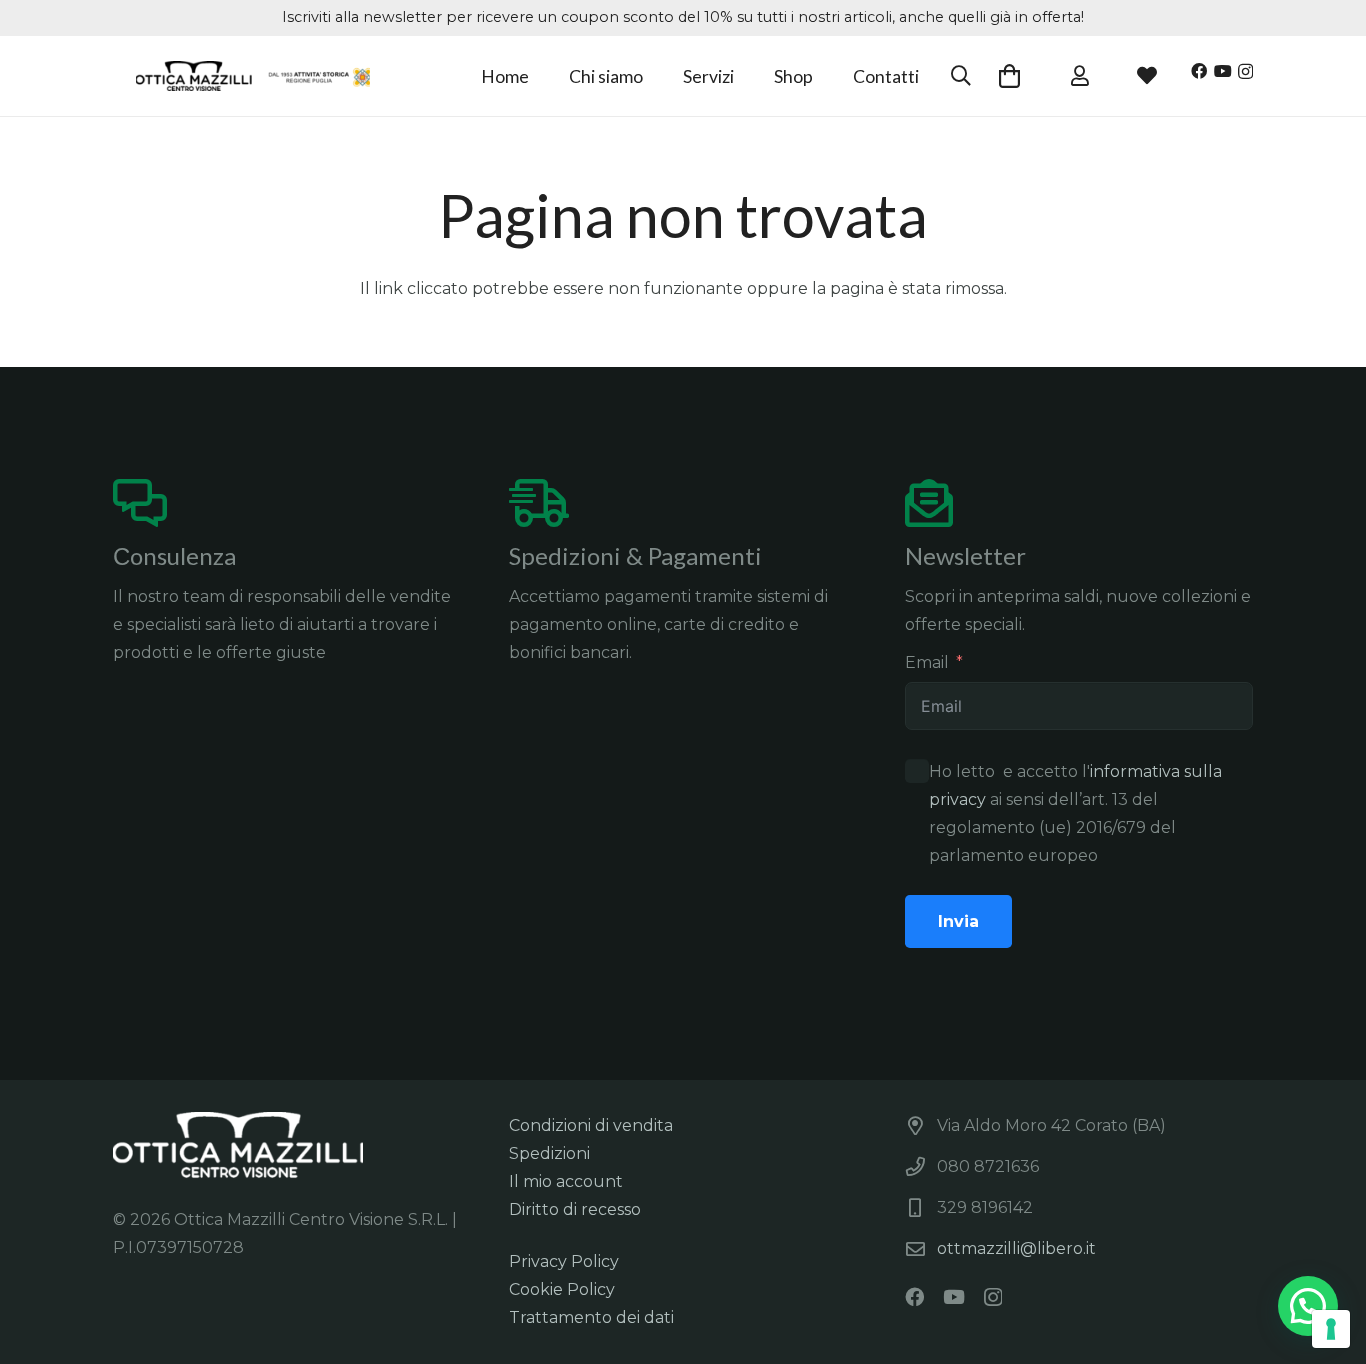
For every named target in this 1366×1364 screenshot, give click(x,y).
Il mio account (566, 1181)
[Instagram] (1245, 72)
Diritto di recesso (575, 1209)
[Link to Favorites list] (1080, 76)
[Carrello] (1009, 76)
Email (927, 662)
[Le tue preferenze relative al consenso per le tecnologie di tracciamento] (1331, 1329)
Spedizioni (549, 1153)
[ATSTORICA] (253, 76)
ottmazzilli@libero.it (1016, 1248)
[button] (750, 75)
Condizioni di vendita (591, 1125)
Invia (958, 921)
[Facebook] (1199, 71)
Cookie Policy (562, 1289)
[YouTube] (1223, 71)
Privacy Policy (564, 1261)
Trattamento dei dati (591, 1317)
